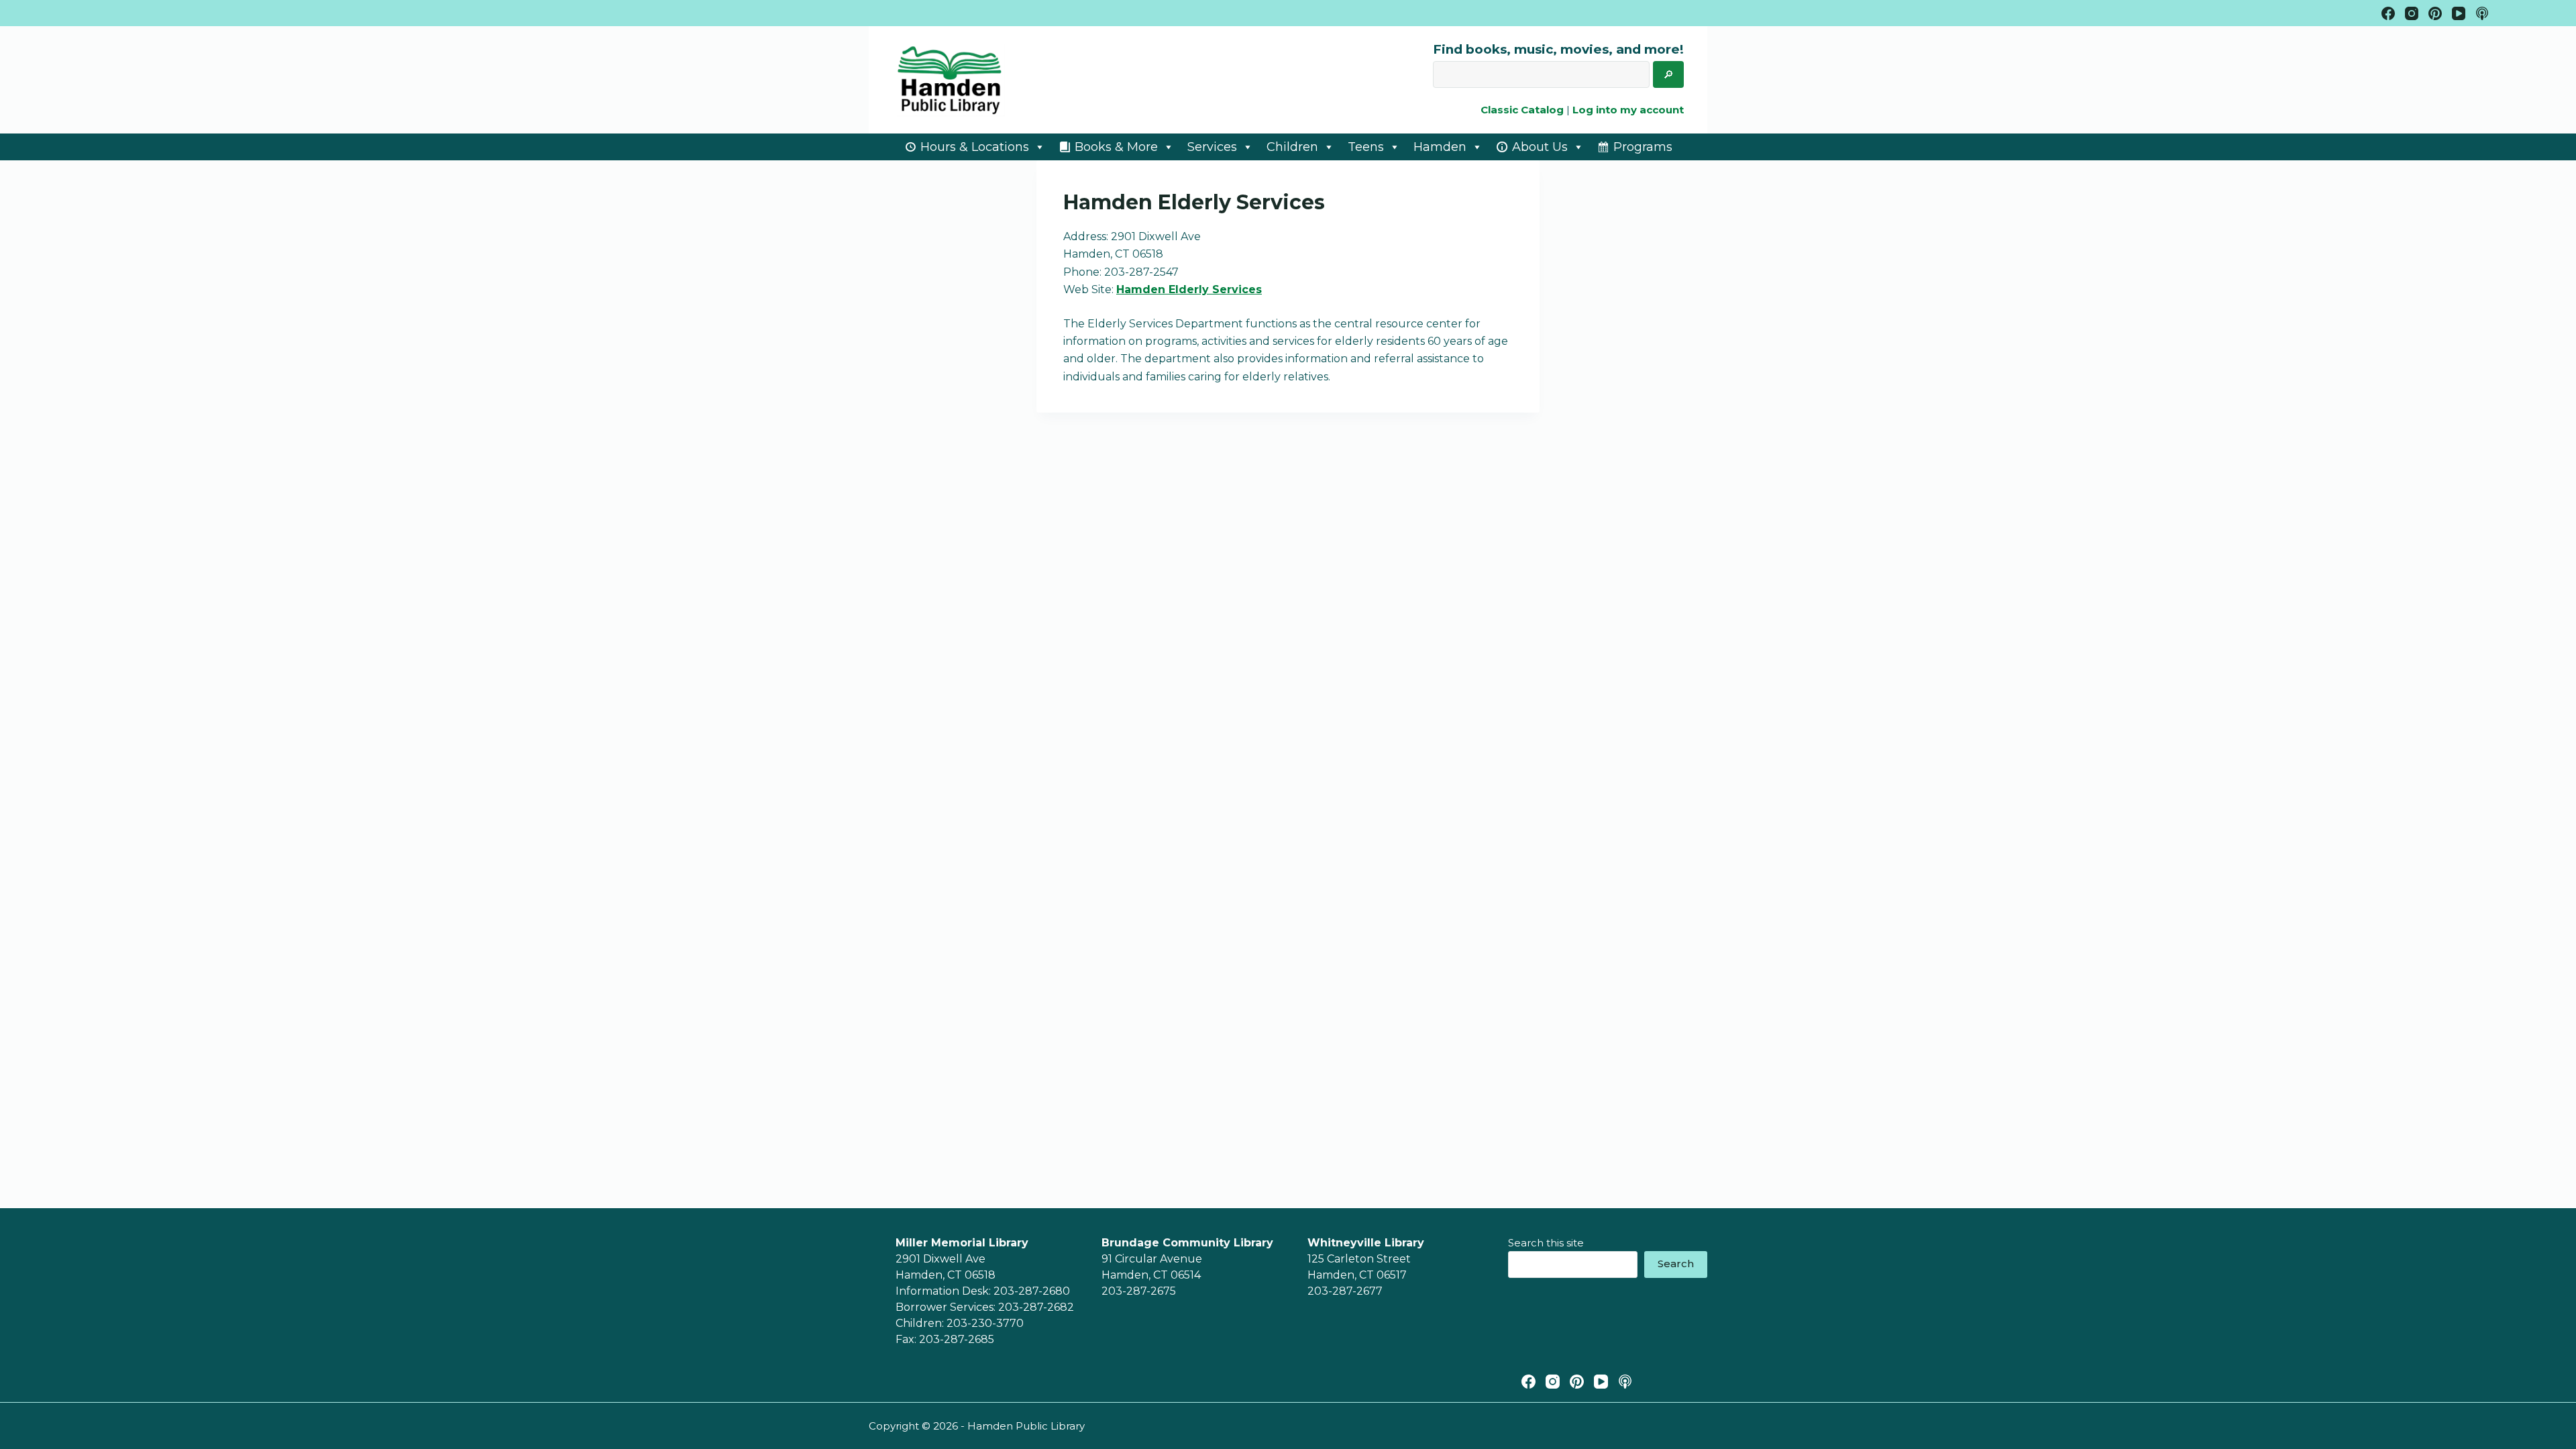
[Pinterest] (2435, 13)
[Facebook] (2388, 13)
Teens (1366, 147)
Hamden (1440, 147)
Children (1292, 147)
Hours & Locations (975, 147)
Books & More (1116, 147)
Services (1212, 147)
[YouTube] (2459, 13)
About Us (1540, 147)
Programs (1643, 147)
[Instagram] (2412, 13)
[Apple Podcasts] (2482, 13)
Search (1676, 1264)
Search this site (1546, 1243)
